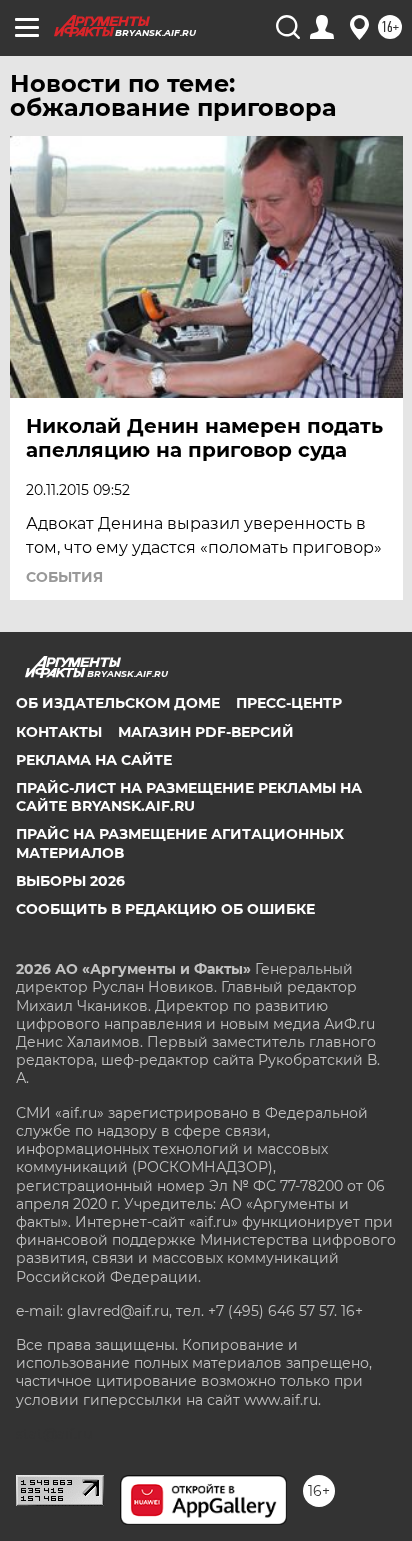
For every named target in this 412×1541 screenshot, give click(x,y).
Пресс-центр (289, 703)
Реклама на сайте (94, 760)
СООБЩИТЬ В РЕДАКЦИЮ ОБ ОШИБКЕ (165, 909)
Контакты (59, 732)
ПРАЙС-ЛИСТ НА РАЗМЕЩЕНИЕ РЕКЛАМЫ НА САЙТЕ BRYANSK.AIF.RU (189, 797)
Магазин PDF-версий (206, 732)
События (64, 577)
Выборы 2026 (70, 881)
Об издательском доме (118, 703)
